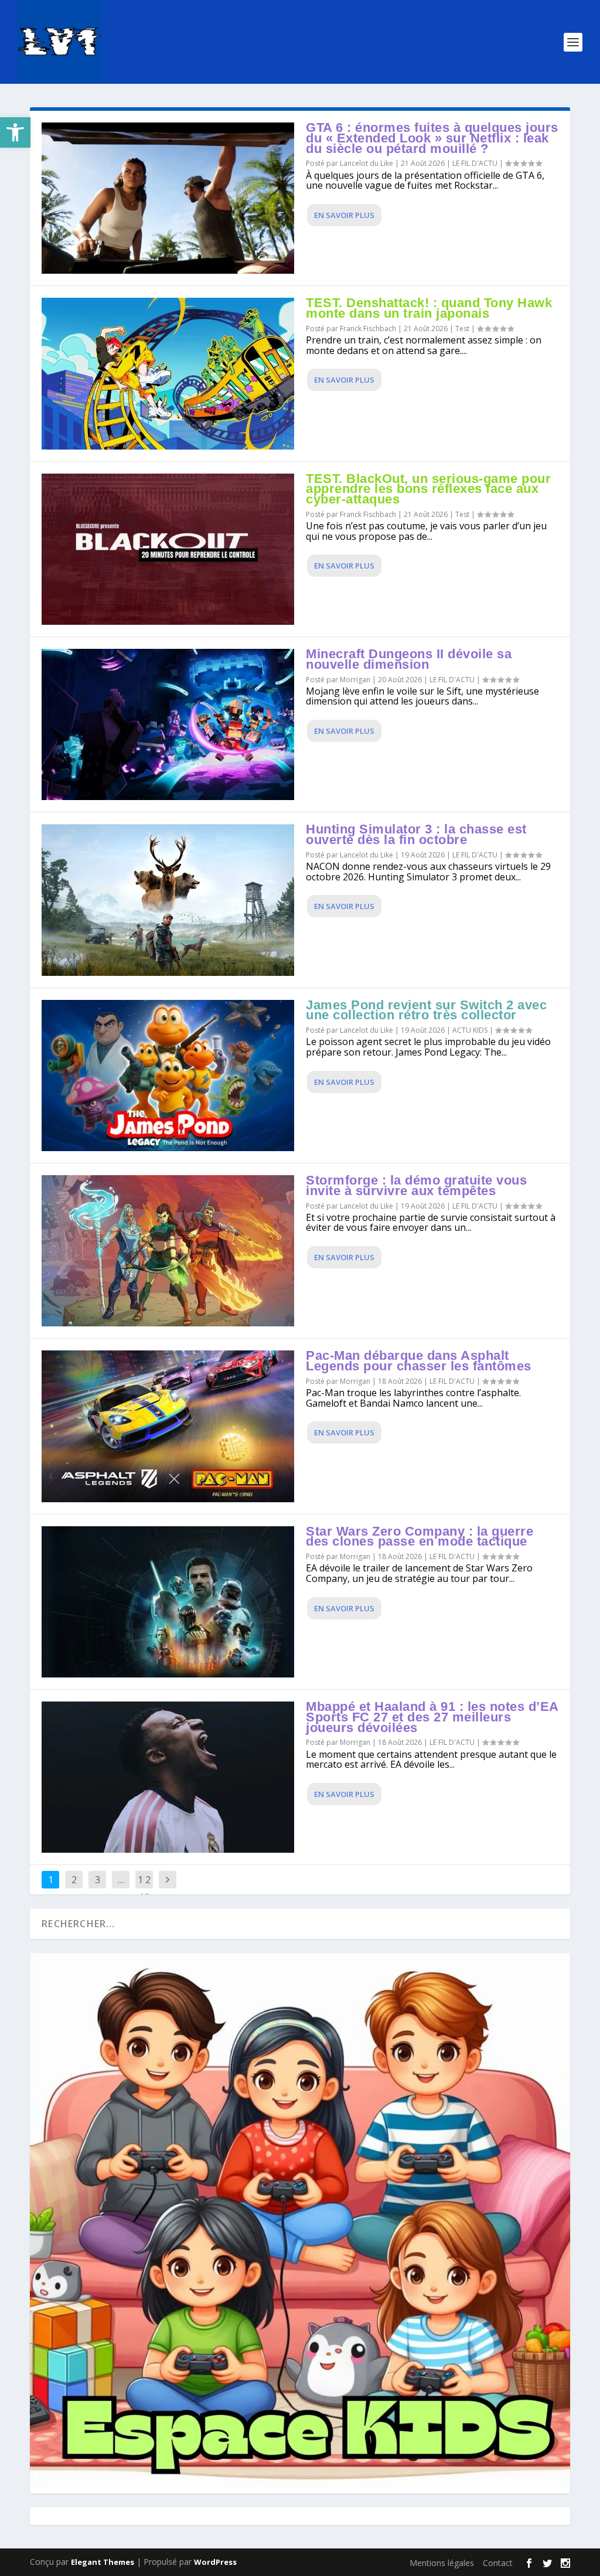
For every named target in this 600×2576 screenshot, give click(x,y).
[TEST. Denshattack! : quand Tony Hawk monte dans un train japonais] (168, 373)
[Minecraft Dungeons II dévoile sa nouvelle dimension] (168, 724)
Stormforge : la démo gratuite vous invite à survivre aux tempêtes (416, 1185)
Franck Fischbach (368, 329)
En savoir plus (344, 215)
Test (462, 329)
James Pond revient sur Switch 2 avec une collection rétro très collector (426, 1010)
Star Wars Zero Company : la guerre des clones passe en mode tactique (420, 1537)
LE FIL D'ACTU (475, 163)
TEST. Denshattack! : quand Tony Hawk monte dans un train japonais (429, 308)
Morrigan (355, 680)
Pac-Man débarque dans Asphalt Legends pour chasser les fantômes (419, 1361)
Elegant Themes (103, 2562)
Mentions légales (442, 2563)
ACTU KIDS (470, 1030)
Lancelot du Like (367, 163)
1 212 (144, 1888)
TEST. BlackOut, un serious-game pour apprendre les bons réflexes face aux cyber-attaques (428, 489)
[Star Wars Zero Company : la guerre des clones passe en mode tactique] (168, 1602)
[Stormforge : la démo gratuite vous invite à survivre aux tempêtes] (168, 1251)
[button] (15, 132)
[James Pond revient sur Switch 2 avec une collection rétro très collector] (168, 1076)
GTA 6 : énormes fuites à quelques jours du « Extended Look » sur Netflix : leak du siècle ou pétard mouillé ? (432, 138)
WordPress (215, 2562)
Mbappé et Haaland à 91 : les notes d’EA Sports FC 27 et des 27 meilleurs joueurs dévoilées (432, 1717)
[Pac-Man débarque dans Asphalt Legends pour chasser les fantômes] (168, 1426)
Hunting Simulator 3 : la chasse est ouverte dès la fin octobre (416, 834)
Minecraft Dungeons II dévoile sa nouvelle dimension (409, 659)
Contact (498, 2563)
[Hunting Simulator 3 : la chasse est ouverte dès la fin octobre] (168, 900)
